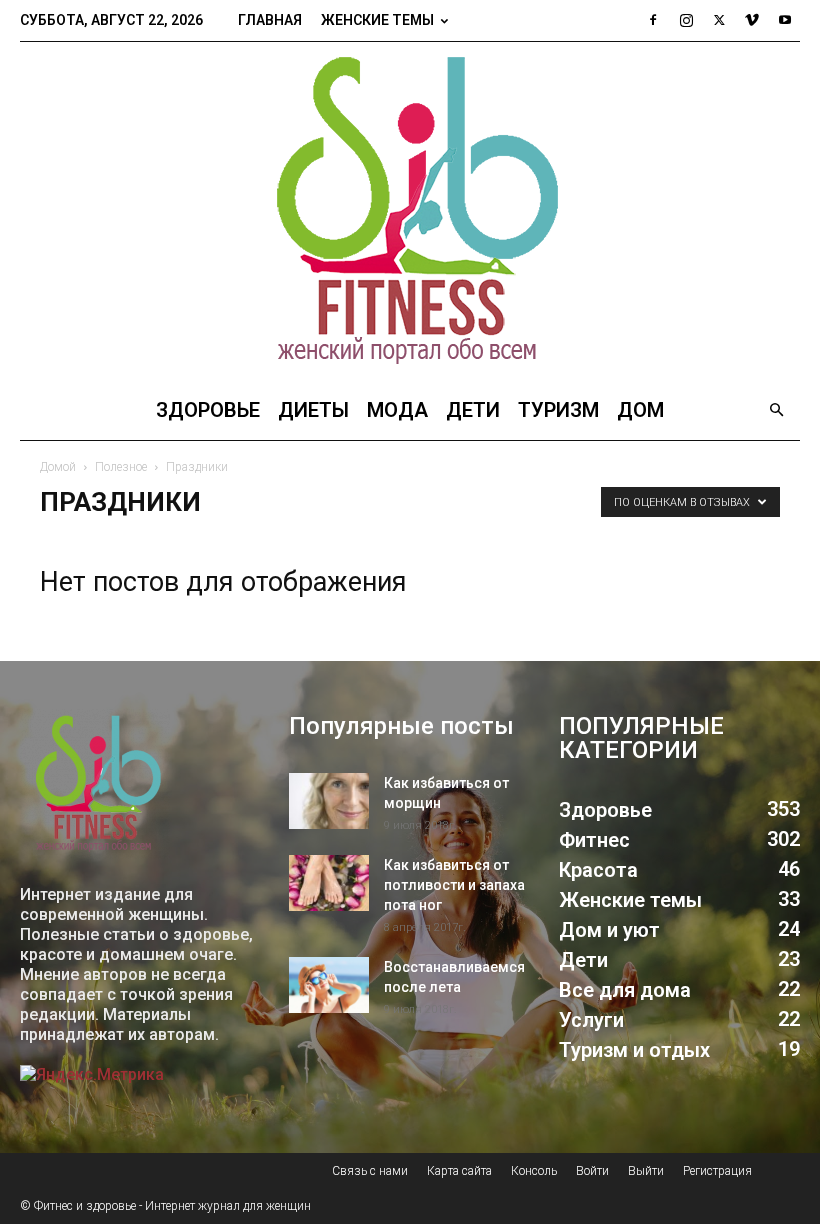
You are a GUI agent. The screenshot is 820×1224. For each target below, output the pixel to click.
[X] (719, 20)
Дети (473, 410)
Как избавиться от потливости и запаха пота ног (454, 885)
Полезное (121, 467)
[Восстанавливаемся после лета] (329, 985)
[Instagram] (686, 20)
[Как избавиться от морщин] (329, 801)
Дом (640, 410)
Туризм (558, 410)
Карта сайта (459, 1171)
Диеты (313, 410)
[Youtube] (785, 20)
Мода (397, 410)
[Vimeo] (752, 20)
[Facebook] (653, 20)
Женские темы (377, 20)
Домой (58, 467)
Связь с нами (370, 1171)
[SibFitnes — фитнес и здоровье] (410, 211)
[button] (776, 410)
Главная (270, 20)
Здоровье (208, 410)
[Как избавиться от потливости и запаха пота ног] (329, 883)
